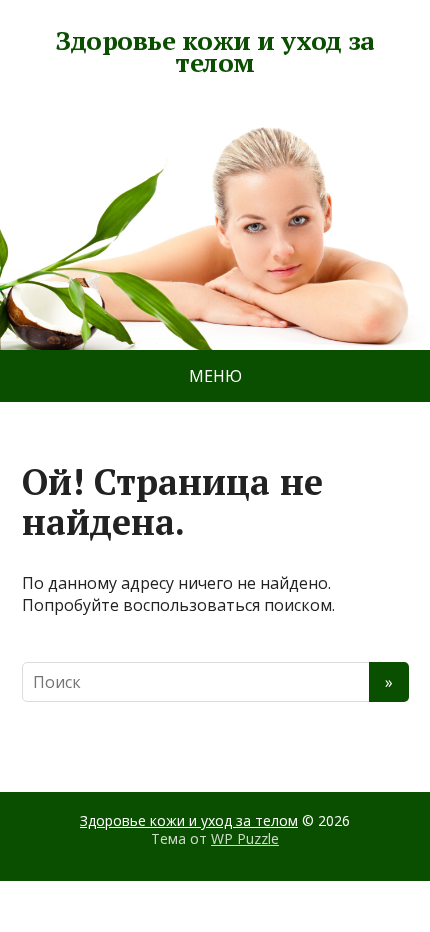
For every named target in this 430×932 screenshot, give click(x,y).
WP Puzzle (245, 838)
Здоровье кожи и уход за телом (214, 51)
